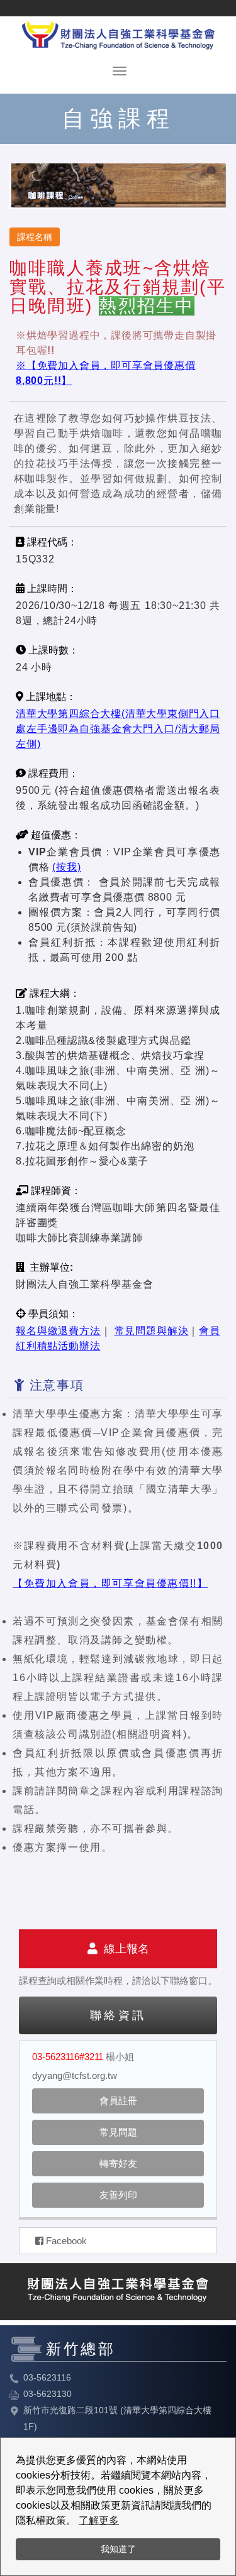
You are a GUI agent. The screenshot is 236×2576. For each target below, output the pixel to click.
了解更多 (99, 2520)
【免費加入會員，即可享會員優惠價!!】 (110, 1583)
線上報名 (123, 1949)
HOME (118, 33)
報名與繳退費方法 (58, 1331)
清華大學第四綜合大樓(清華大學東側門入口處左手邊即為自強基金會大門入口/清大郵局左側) (118, 729)
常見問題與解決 (152, 1331)
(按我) (66, 867)
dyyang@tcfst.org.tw (75, 2075)
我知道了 (118, 2549)
